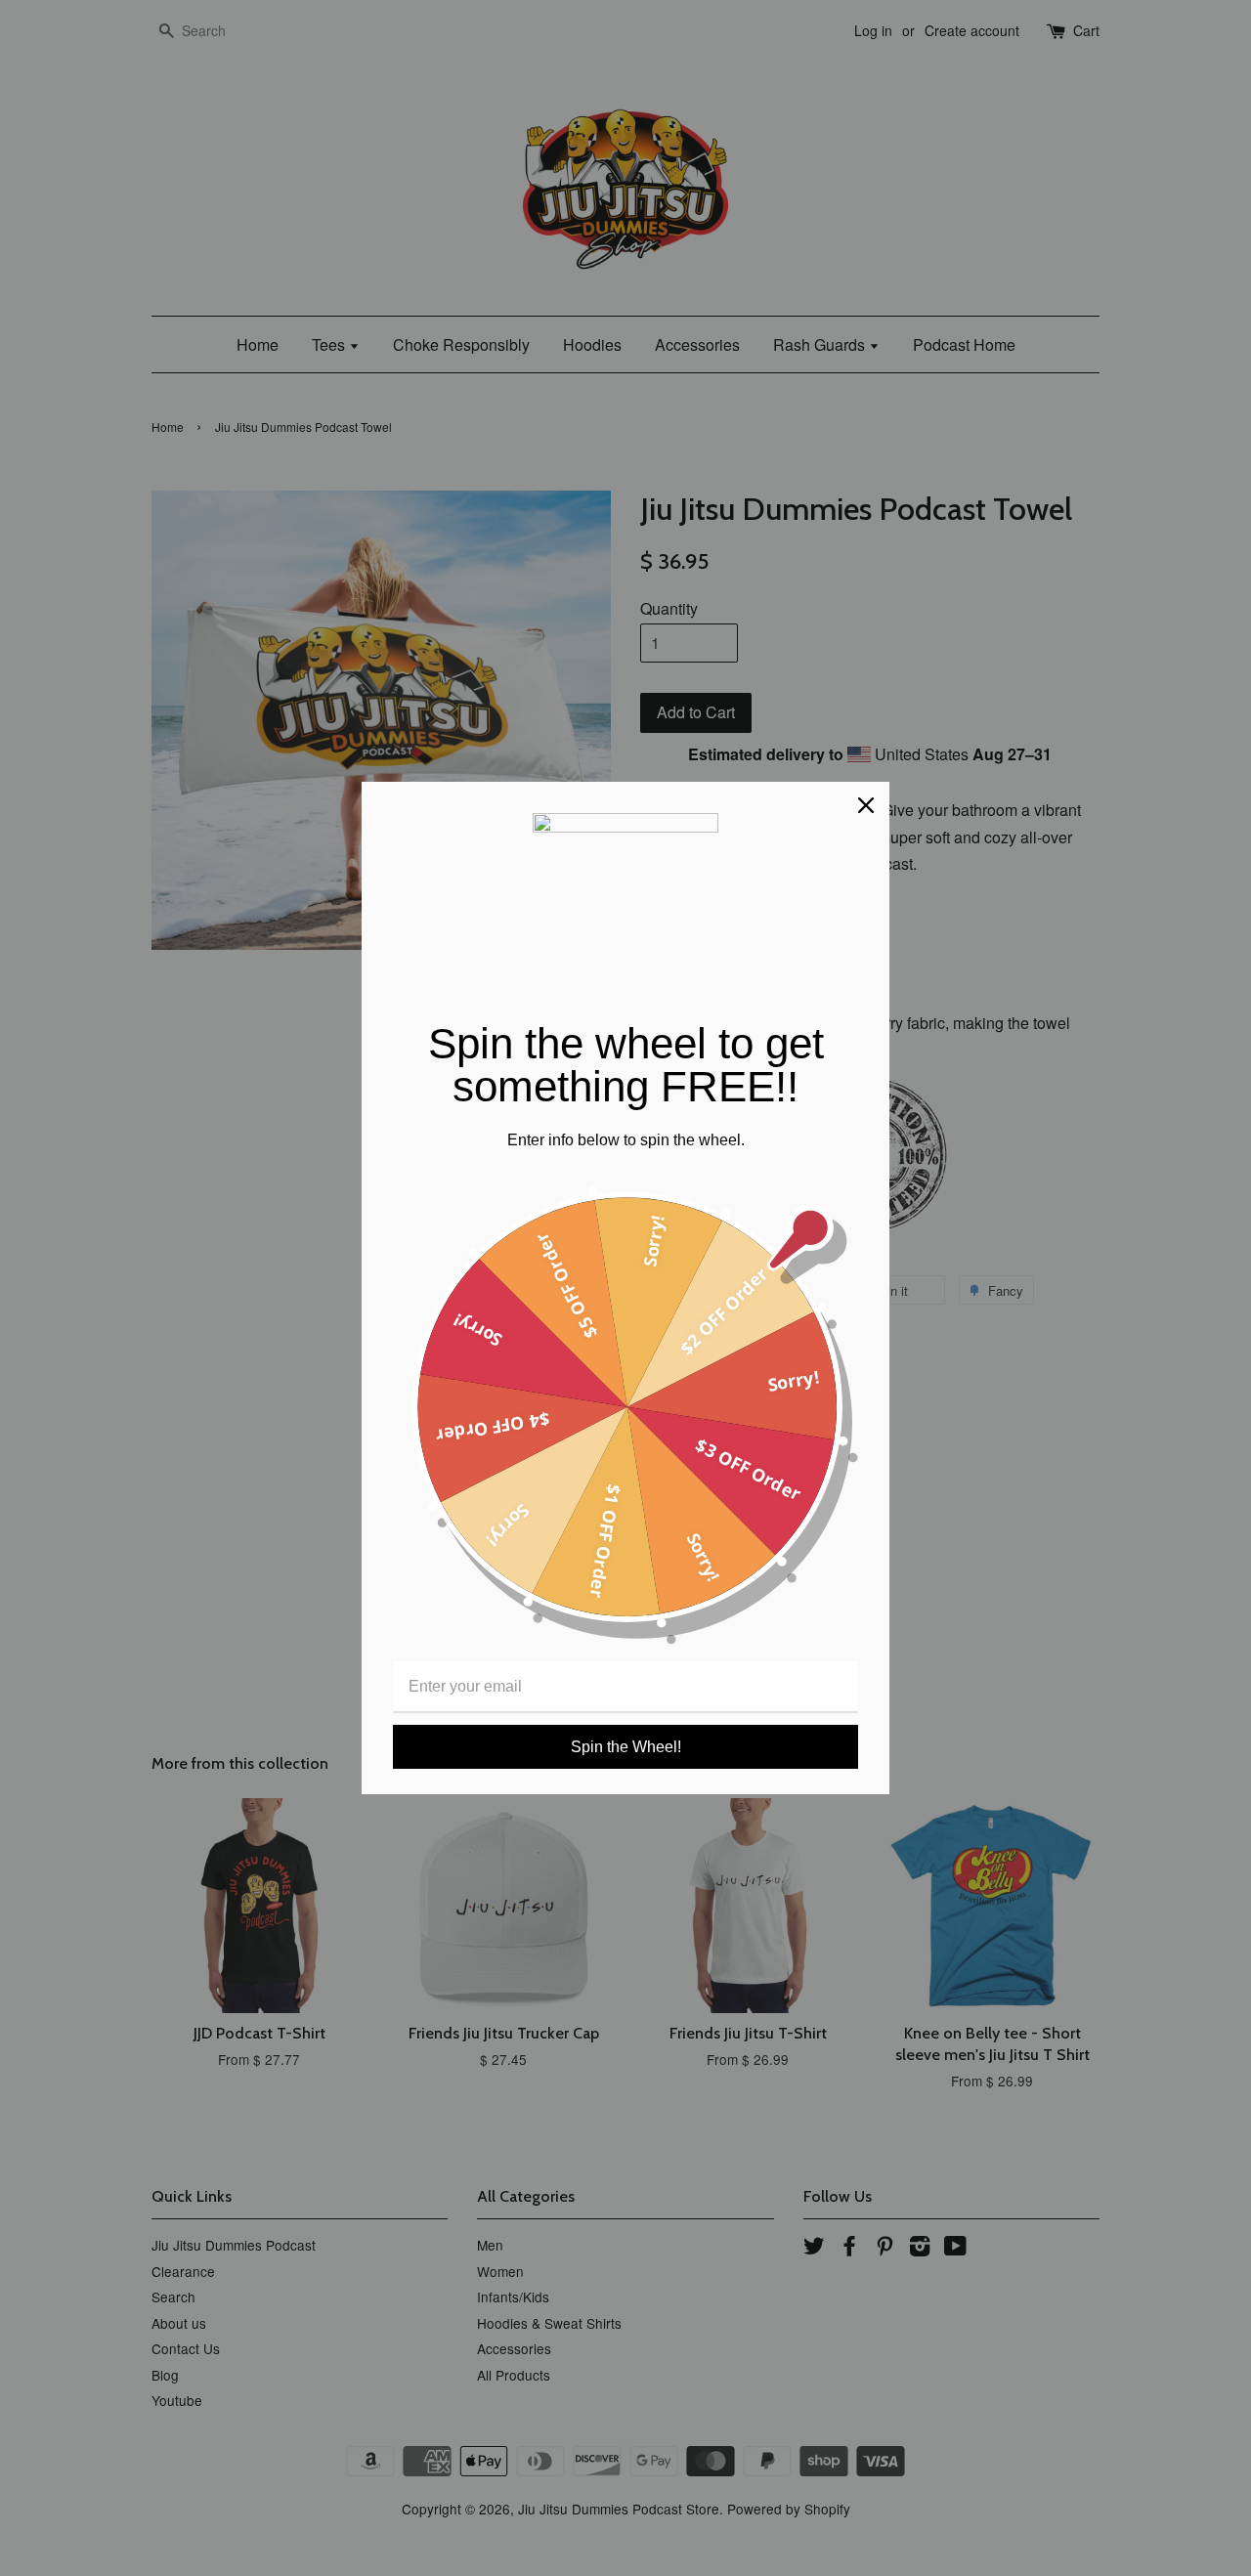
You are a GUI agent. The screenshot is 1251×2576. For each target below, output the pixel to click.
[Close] (866, 805)
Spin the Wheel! (626, 1747)
